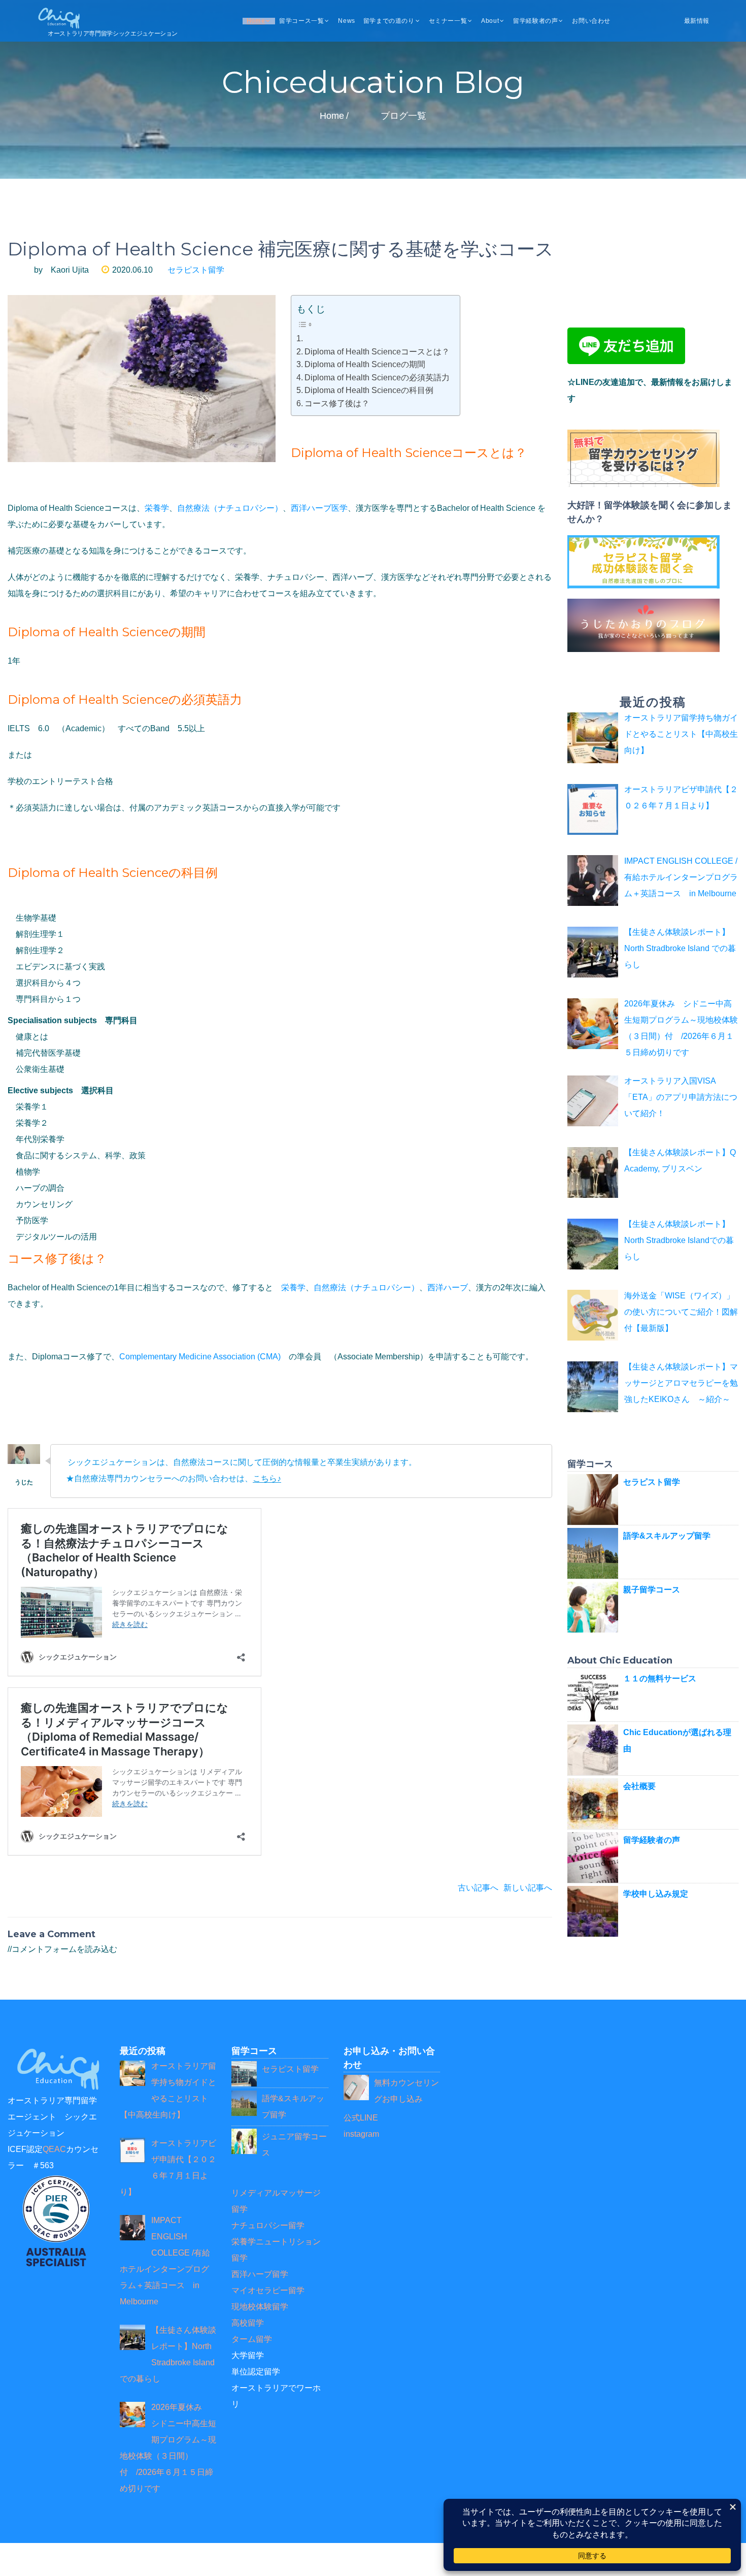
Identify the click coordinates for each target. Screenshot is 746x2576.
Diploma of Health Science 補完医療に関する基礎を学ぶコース (281, 249)
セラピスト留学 (196, 270)
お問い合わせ (591, 21)
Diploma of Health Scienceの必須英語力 (377, 378)
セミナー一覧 (448, 21)
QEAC (54, 2149)
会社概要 (639, 1786)
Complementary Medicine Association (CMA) (200, 1357)
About (490, 21)
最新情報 (697, 21)
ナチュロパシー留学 (268, 2225)
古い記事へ (478, 1888)
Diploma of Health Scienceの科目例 (369, 390)
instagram (361, 2134)
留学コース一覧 (301, 21)
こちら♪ (267, 1479)
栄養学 (157, 508)
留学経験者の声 (535, 21)
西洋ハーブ (448, 1287)
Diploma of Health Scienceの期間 (365, 364)
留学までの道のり (389, 21)
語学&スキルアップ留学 (667, 1536)
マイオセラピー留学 (268, 2290)
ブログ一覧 (403, 116)
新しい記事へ (528, 1888)
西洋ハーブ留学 (260, 2274)
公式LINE (361, 2118)
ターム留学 (252, 2339)
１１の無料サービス (660, 1678)
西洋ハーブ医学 (319, 508)
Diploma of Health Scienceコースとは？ (377, 352)
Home (256, 21)
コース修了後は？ (337, 403)
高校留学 (248, 2323)
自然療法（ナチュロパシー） (230, 508)
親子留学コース (652, 1590)
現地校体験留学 (260, 2307)
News (346, 21)
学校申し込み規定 (656, 1894)
